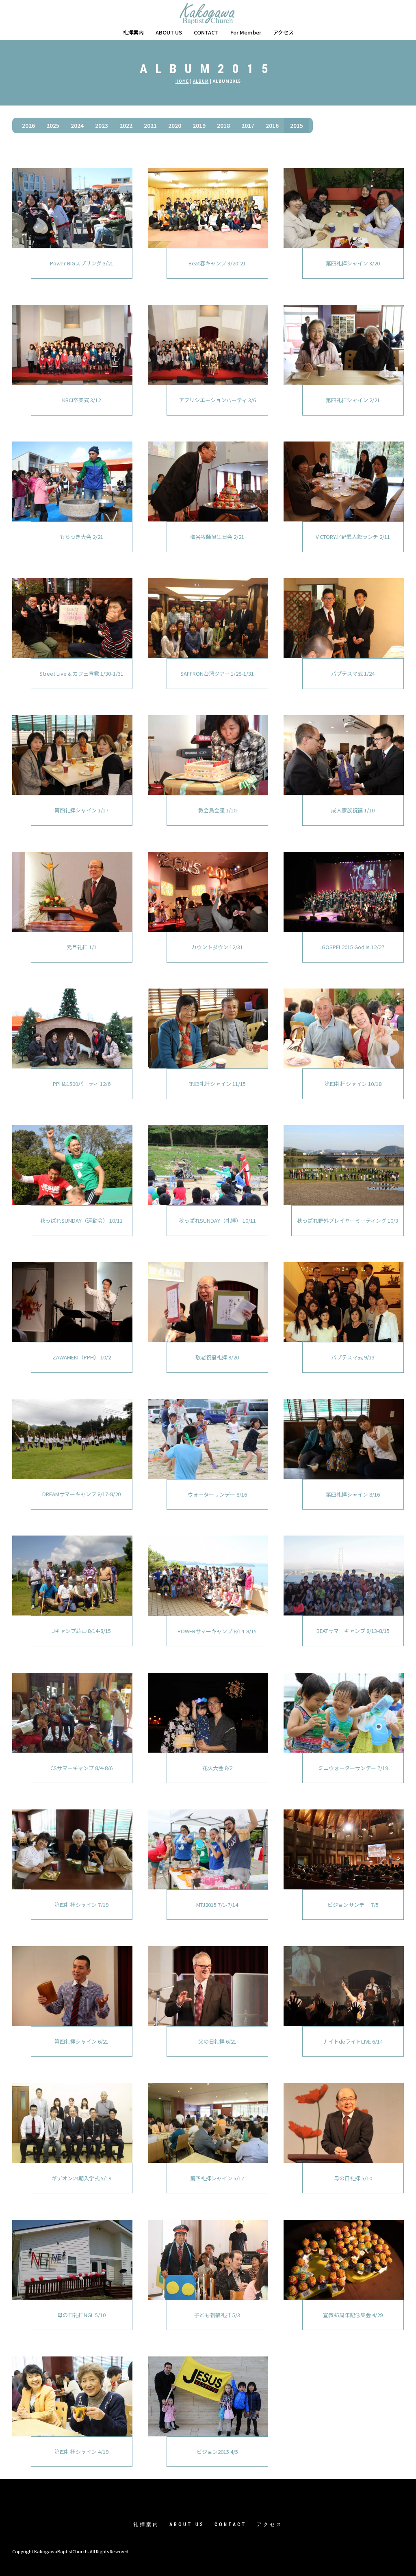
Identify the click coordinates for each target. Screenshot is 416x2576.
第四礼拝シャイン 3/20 (353, 263)
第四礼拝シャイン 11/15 (217, 1084)
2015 (297, 125)
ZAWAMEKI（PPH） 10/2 (82, 1357)
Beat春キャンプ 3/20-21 (217, 263)
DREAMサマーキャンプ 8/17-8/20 (81, 1494)
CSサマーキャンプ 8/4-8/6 (81, 1768)
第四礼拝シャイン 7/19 (81, 1905)
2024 (77, 125)
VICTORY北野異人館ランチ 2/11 (353, 537)
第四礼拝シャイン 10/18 (353, 1084)
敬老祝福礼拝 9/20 (217, 1357)
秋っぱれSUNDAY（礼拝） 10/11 (217, 1220)
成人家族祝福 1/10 (353, 810)
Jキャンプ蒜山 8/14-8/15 (81, 1631)
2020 (175, 125)
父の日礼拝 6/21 (217, 2041)
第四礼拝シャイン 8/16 (353, 1494)
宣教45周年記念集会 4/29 (353, 2315)
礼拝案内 (133, 32)
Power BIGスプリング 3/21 (82, 263)
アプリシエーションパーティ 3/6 (217, 400)
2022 (126, 125)
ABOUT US (169, 32)
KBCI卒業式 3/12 (81, 400)
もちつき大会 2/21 (81, 537)
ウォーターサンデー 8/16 (217, 1494)
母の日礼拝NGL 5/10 (81, 2315)
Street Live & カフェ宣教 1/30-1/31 (81, 673)
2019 (199, 125)
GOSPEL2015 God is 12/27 (353, 947)
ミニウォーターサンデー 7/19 (353, 1768)
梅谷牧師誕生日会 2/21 (217, 537)
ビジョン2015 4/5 (217, 2452)
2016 (272, 125)
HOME (182, 81)
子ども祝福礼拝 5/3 (217, 2315)
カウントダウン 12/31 (217, 947)
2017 (248, 125)
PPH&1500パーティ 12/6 (82, 1084)
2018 (223, 125)
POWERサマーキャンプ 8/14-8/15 (217, 1631)
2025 (53, 125)
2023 (102, 125)
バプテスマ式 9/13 (353, 1357)
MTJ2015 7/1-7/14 (217, 1905)
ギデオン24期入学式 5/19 (81, 2178)
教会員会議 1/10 (217, 810)
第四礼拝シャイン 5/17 (217, 2178)
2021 (150, 125)
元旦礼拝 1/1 (82, 947)
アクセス (283, 32)
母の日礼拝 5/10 (353, 2178)
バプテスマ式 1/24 (353, 673)
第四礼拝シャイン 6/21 (81, 2041)
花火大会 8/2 (217, 1768)
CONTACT (206, 32)
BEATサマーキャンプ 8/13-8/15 (353, 1631)
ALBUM (201, 81)
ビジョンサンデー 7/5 (353, 1905)
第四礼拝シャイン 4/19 (81, 2452)
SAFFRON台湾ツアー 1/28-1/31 (217, 673)
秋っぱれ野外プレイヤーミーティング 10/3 (348, 1220)
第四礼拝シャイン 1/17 (81, 810)
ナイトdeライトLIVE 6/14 (353, 2041)
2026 (28, 125)
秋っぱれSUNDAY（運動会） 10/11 (81, 1220)
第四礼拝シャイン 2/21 (353, 400)
